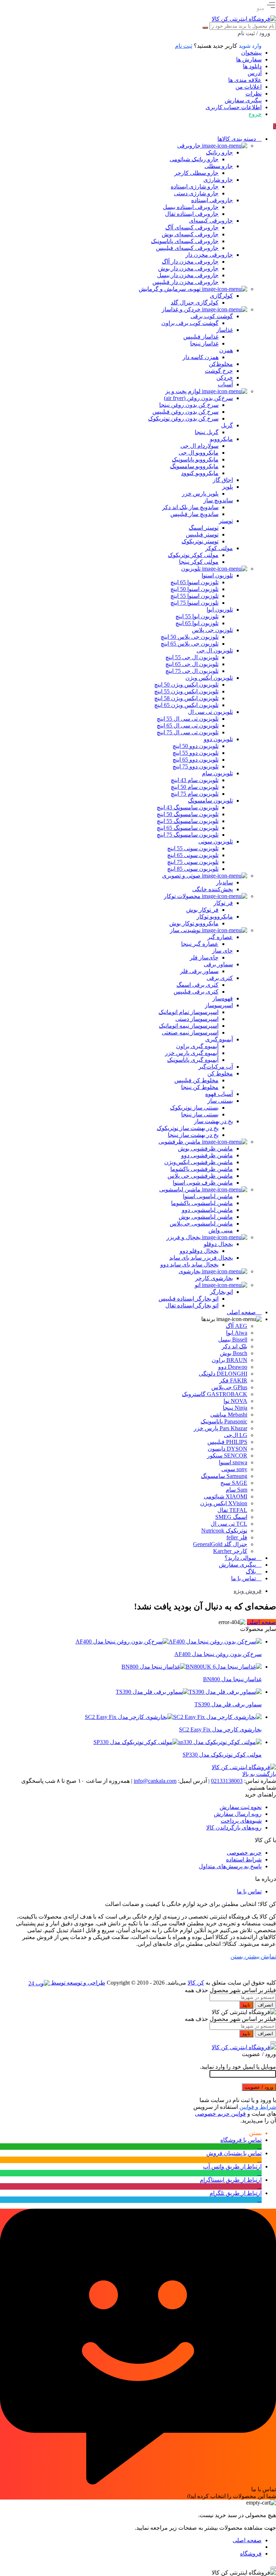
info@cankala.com (155, 1781)
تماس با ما (249, 1891)
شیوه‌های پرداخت (241, 1821)
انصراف (265, 2005)
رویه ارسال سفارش (238, 1814)
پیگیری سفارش (243, 100)
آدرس (255, 73)
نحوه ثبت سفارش (241, 1807)
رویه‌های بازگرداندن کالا (234, 1828)
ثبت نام (184, 46)
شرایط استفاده (244, 1859)
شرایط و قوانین (258, 2107)
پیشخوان (251, 53)
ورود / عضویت (259, 2087)
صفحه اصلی (261, 1622)
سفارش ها (249, 59)
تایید (246, 2005)
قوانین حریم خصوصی (220, 2114)
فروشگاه (251, 2554)
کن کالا (196, 1983)
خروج (255, 114)
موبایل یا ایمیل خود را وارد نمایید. (238, 2067)
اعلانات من (249, 87)
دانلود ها (252, 66)
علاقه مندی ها (245, 80)
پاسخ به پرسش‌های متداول (230, 1866)
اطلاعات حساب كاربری (234, 107)
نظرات (254, 94)
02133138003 (227, 1781)
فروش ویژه (248, 1591)
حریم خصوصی (244, 1853)
